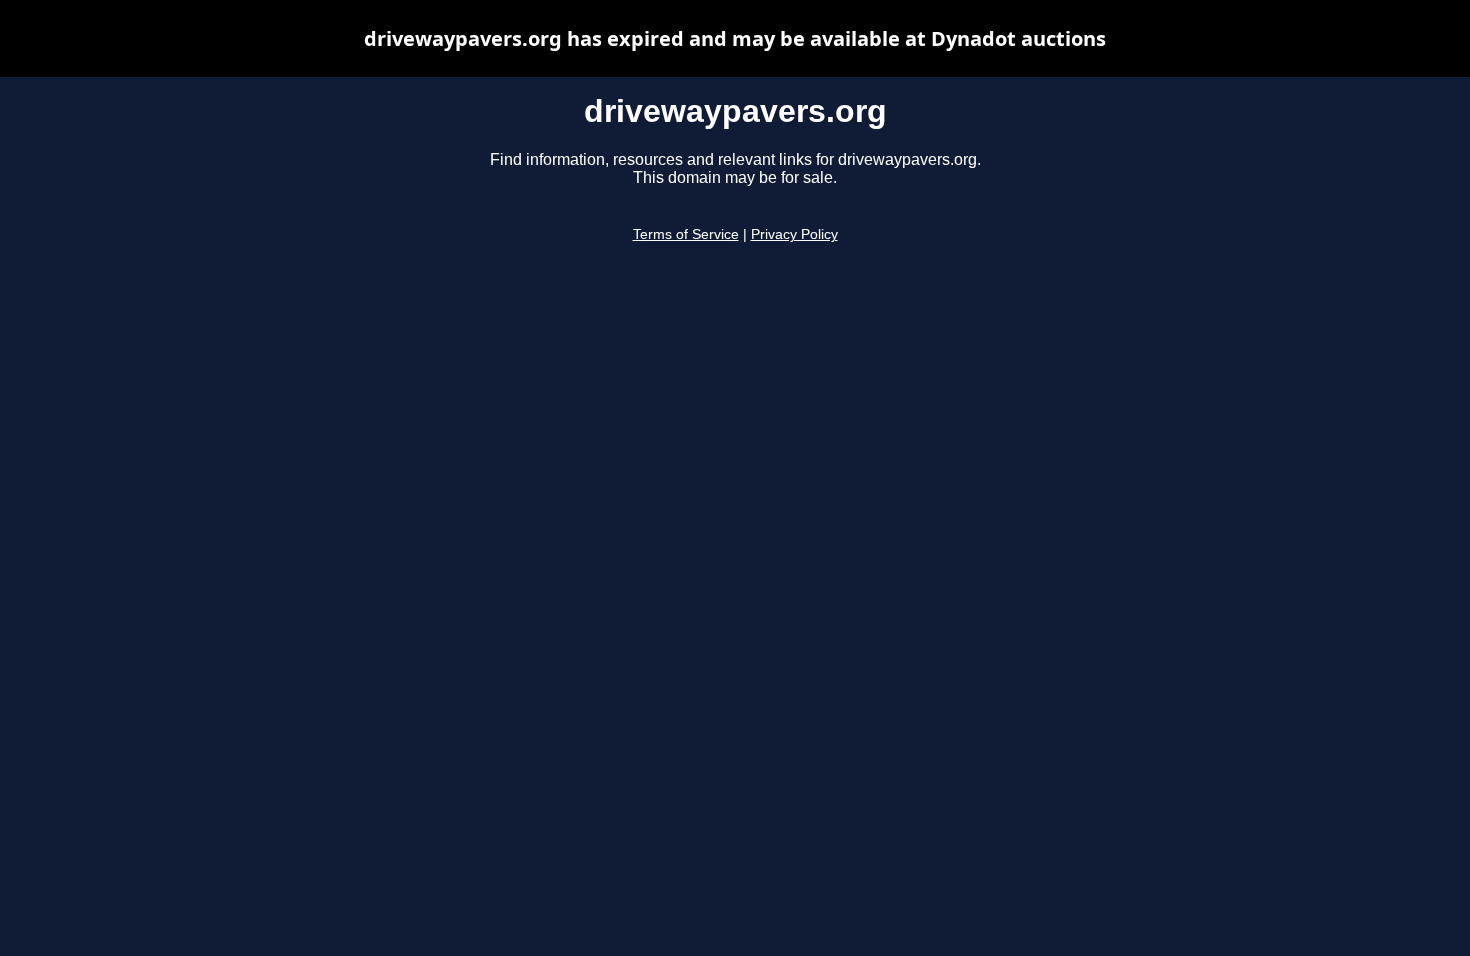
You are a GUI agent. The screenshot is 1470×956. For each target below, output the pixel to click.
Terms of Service (686, 234)
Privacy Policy (794, 234)
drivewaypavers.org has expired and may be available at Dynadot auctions (735, 38)
